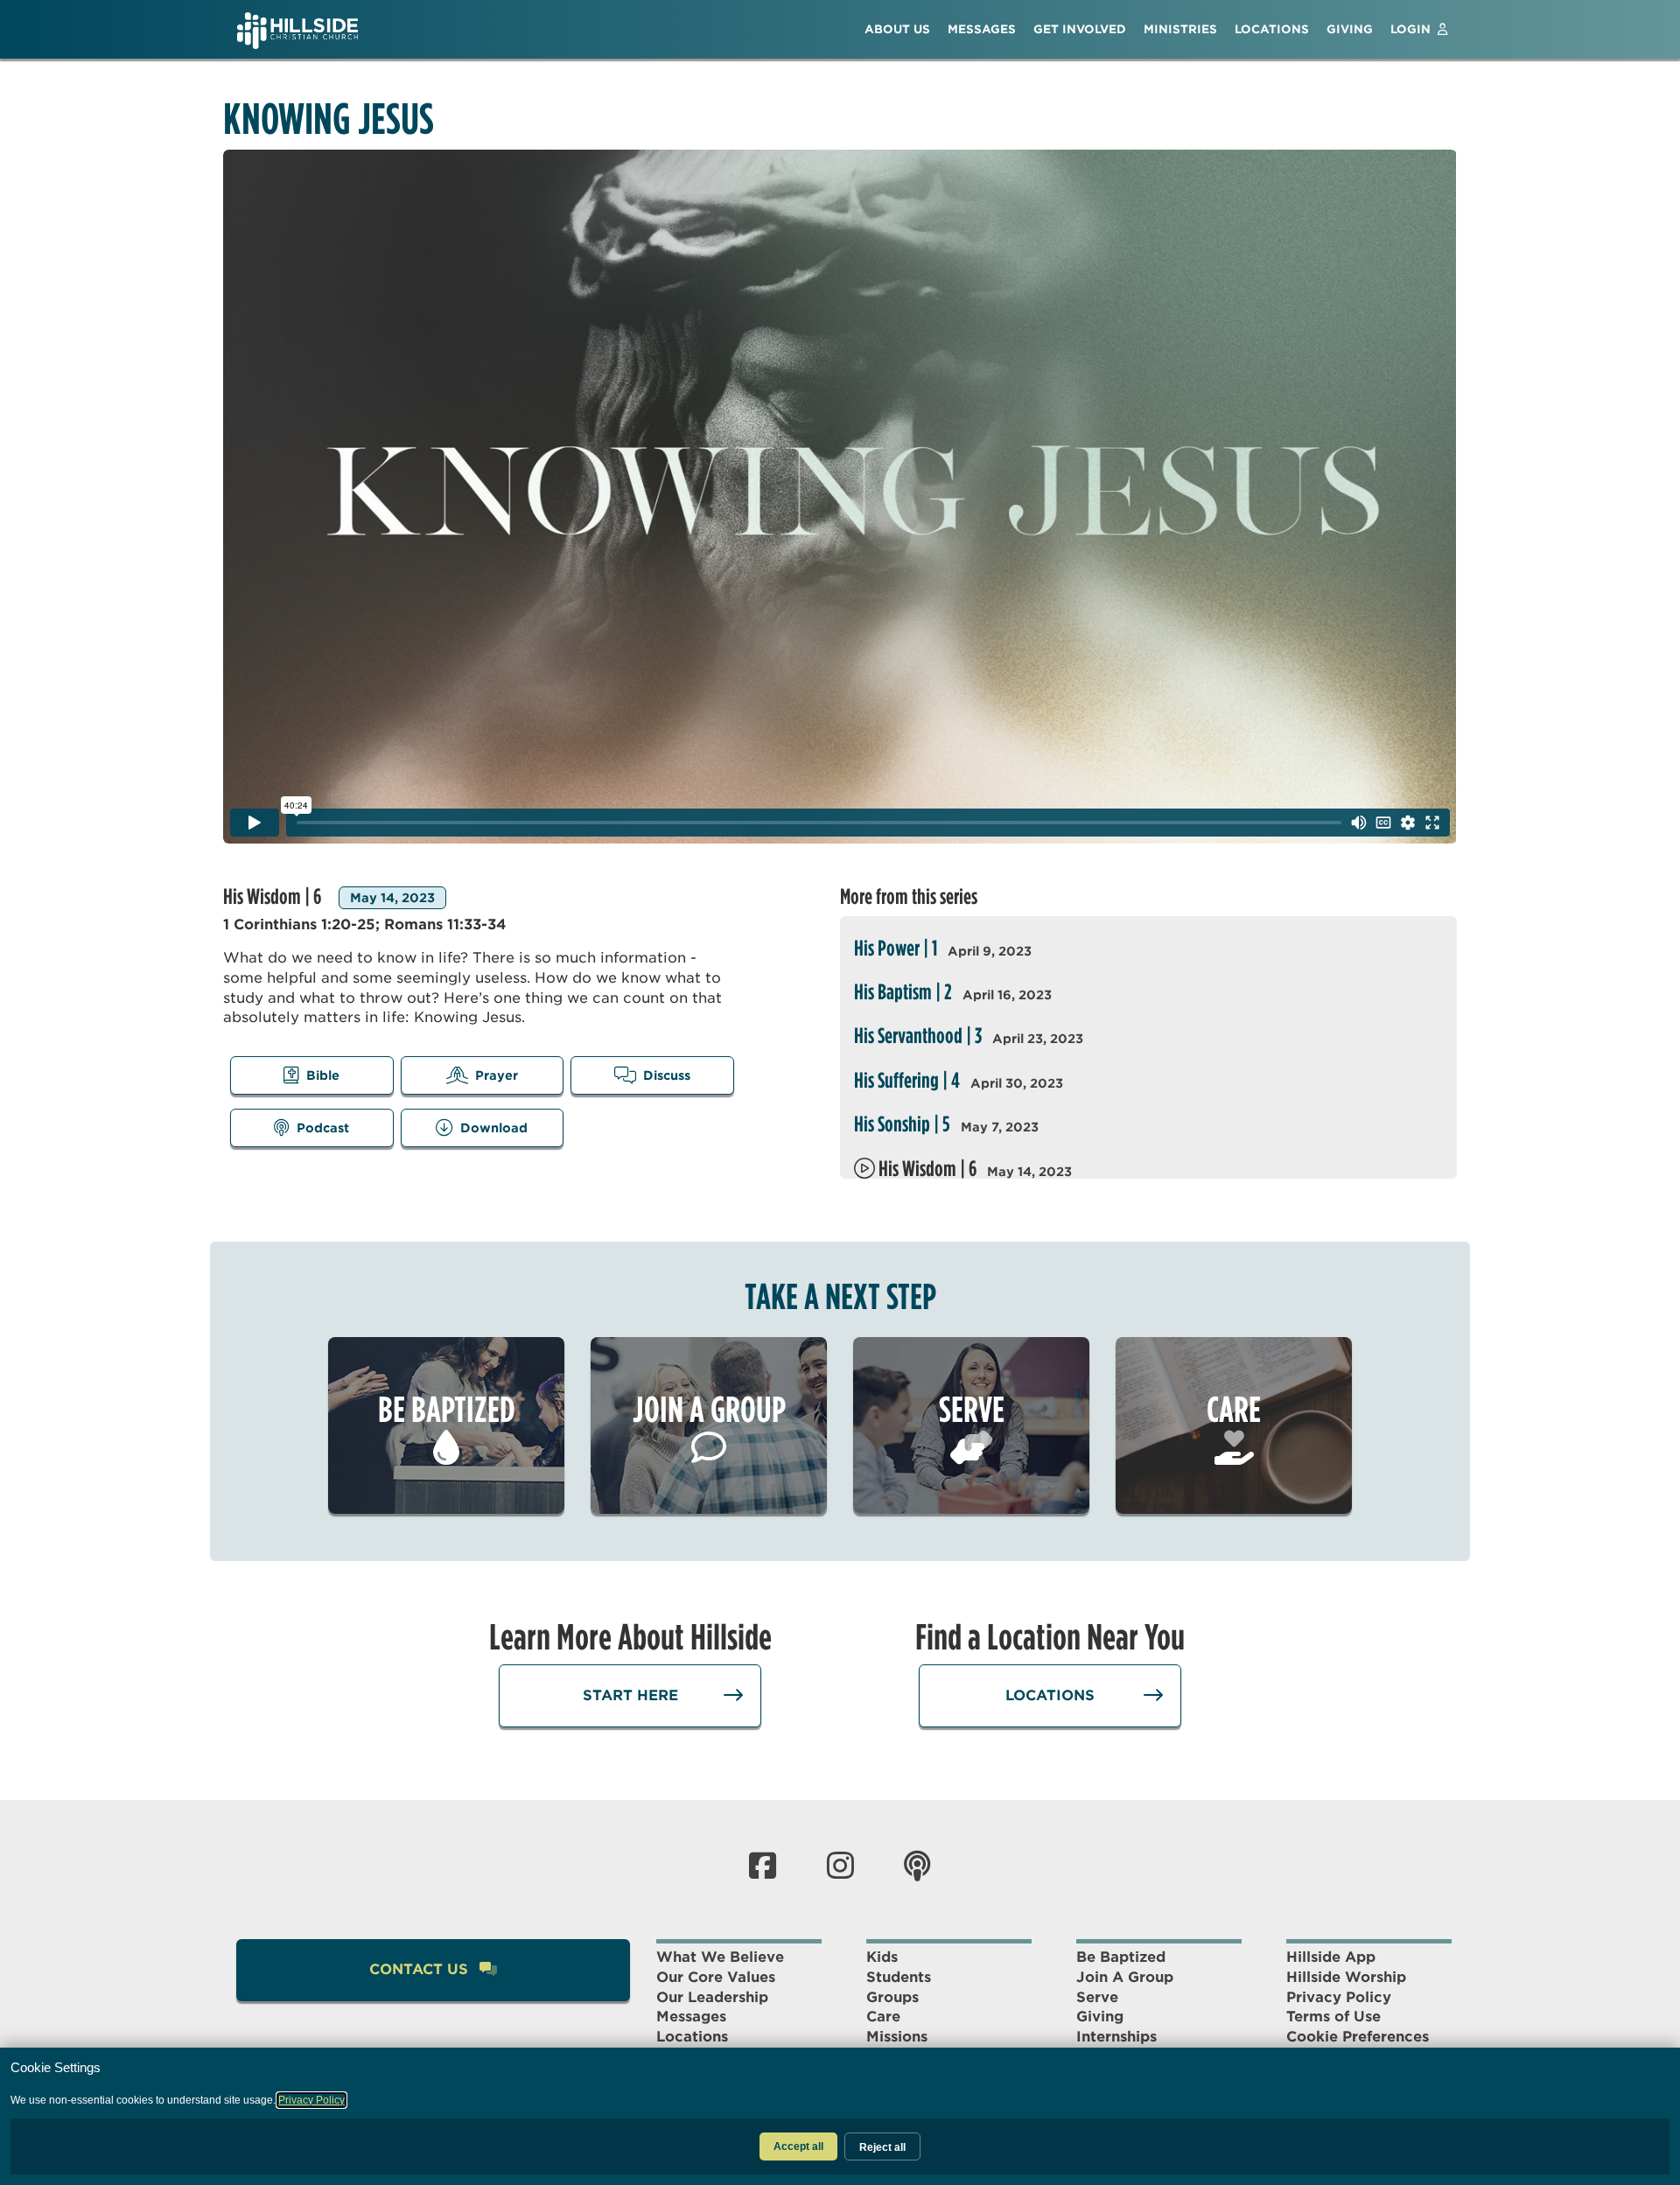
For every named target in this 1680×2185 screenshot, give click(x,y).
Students (899, 1977)
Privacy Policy (1339, 1997)
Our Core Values (716, 1977)
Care (883, 2017)
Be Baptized (1121, 1957)
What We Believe (720, 1957)
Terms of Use (1333, 2017)
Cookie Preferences (1358, 2037)
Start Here (630, 1695)
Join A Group (1125, 1977)
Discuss (667, 1075)
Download (494, 1128)
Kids (882, 1957)
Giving (1100, 2017)
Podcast (323, 1128)
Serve (1097, 1997)
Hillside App (1331, 1957)
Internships (1116, 2037)
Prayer (497, 1075)
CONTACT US (421, 1969)
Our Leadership (712, 1997)
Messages (691, 2017)
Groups (892, 1997)
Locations (1050, 1695)
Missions (897, 2037)
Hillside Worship (1346, 1977)
